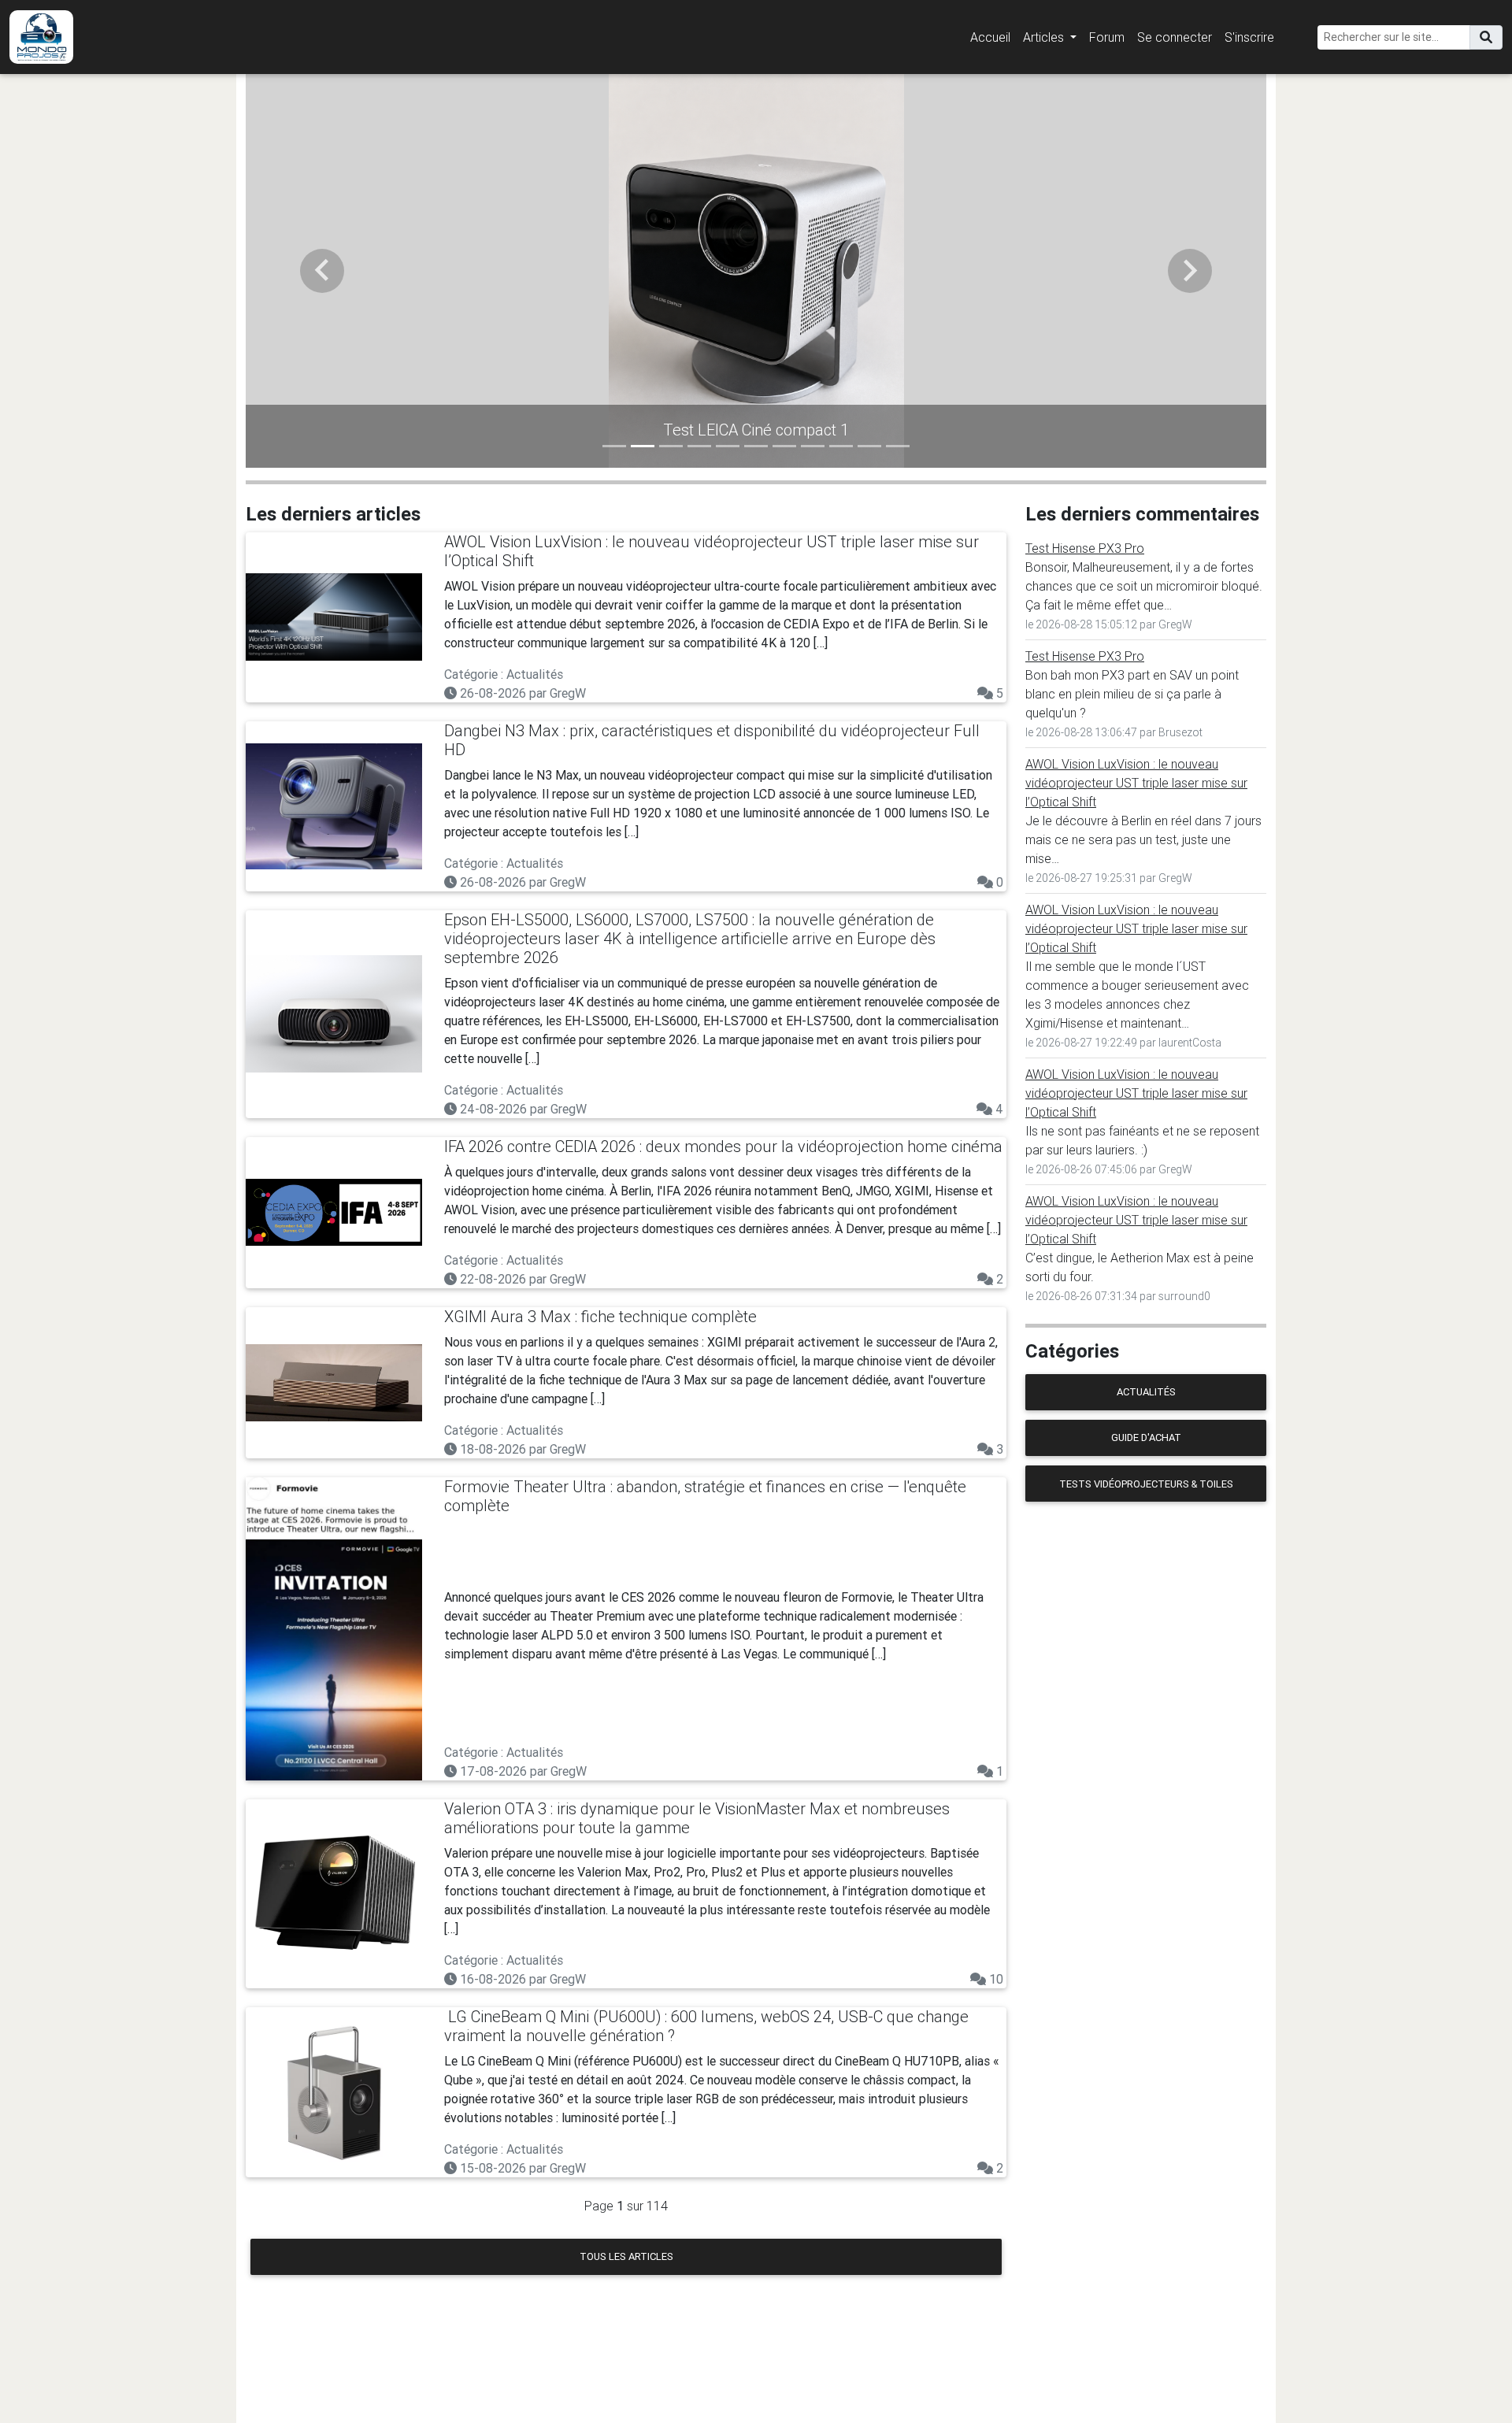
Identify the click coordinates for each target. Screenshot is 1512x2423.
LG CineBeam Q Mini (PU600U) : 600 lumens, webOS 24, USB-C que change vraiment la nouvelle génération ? (706, 2026)
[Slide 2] (643, 446)
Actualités (1146, 1392)
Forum (1107, 37)
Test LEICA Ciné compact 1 (756, 430)
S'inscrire (1249, 37)
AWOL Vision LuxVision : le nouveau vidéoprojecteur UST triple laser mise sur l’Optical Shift (712, 551)
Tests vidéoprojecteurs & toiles (1146, 1484)
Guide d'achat (1146, 1437)
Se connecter (1175, 37)
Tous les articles (626, 2256)
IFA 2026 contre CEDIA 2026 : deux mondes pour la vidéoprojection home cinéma (723, 1146)
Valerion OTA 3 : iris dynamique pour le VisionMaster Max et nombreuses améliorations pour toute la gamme (697, 1818)
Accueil (990, 37)
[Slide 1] (614, 446)
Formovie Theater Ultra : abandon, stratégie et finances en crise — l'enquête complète (705, 1496)
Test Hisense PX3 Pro (1085, 548)
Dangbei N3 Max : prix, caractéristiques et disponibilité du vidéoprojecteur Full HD (712, 740)
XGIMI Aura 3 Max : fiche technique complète (600, 1316)
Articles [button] (1045, 37)
